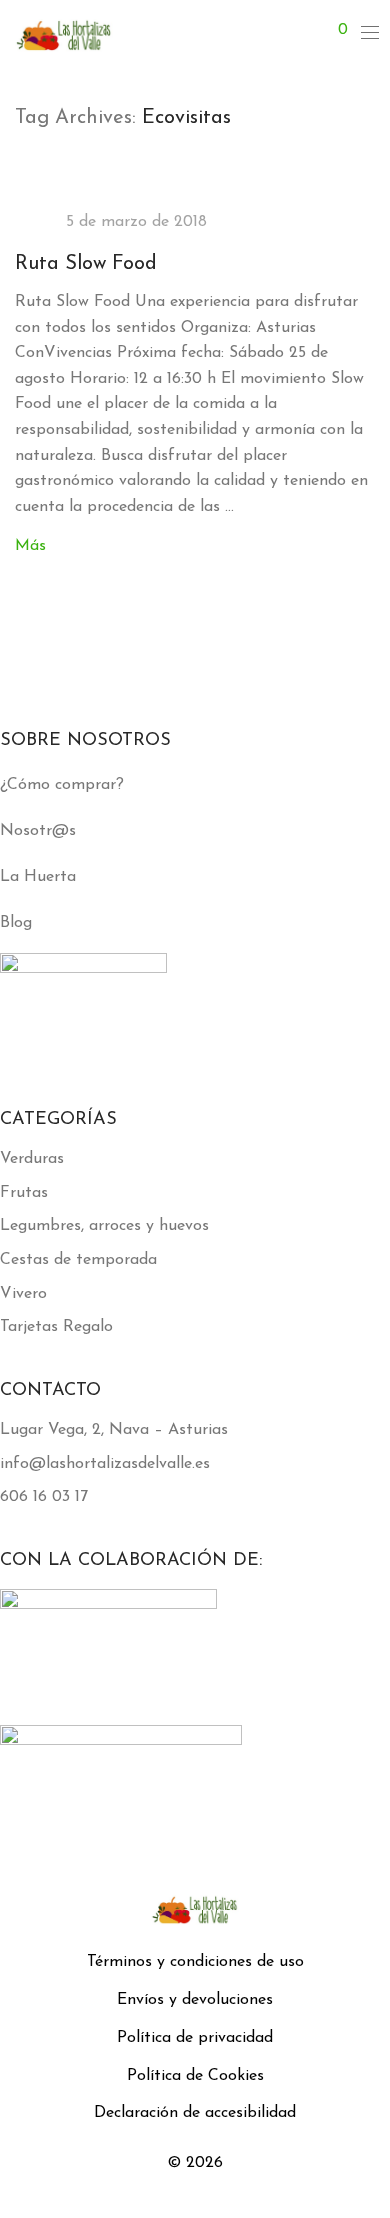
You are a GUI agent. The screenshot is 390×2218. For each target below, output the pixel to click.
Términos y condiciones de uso (195, 1962)
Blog (16, 923)
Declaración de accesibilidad (195, 2113)
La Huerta (38, 877)
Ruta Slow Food (86, 264)
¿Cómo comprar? (62, 785)
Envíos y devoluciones (195, 2000)
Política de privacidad (195, 2038)
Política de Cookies (195, 2076)
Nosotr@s (38, 831)
